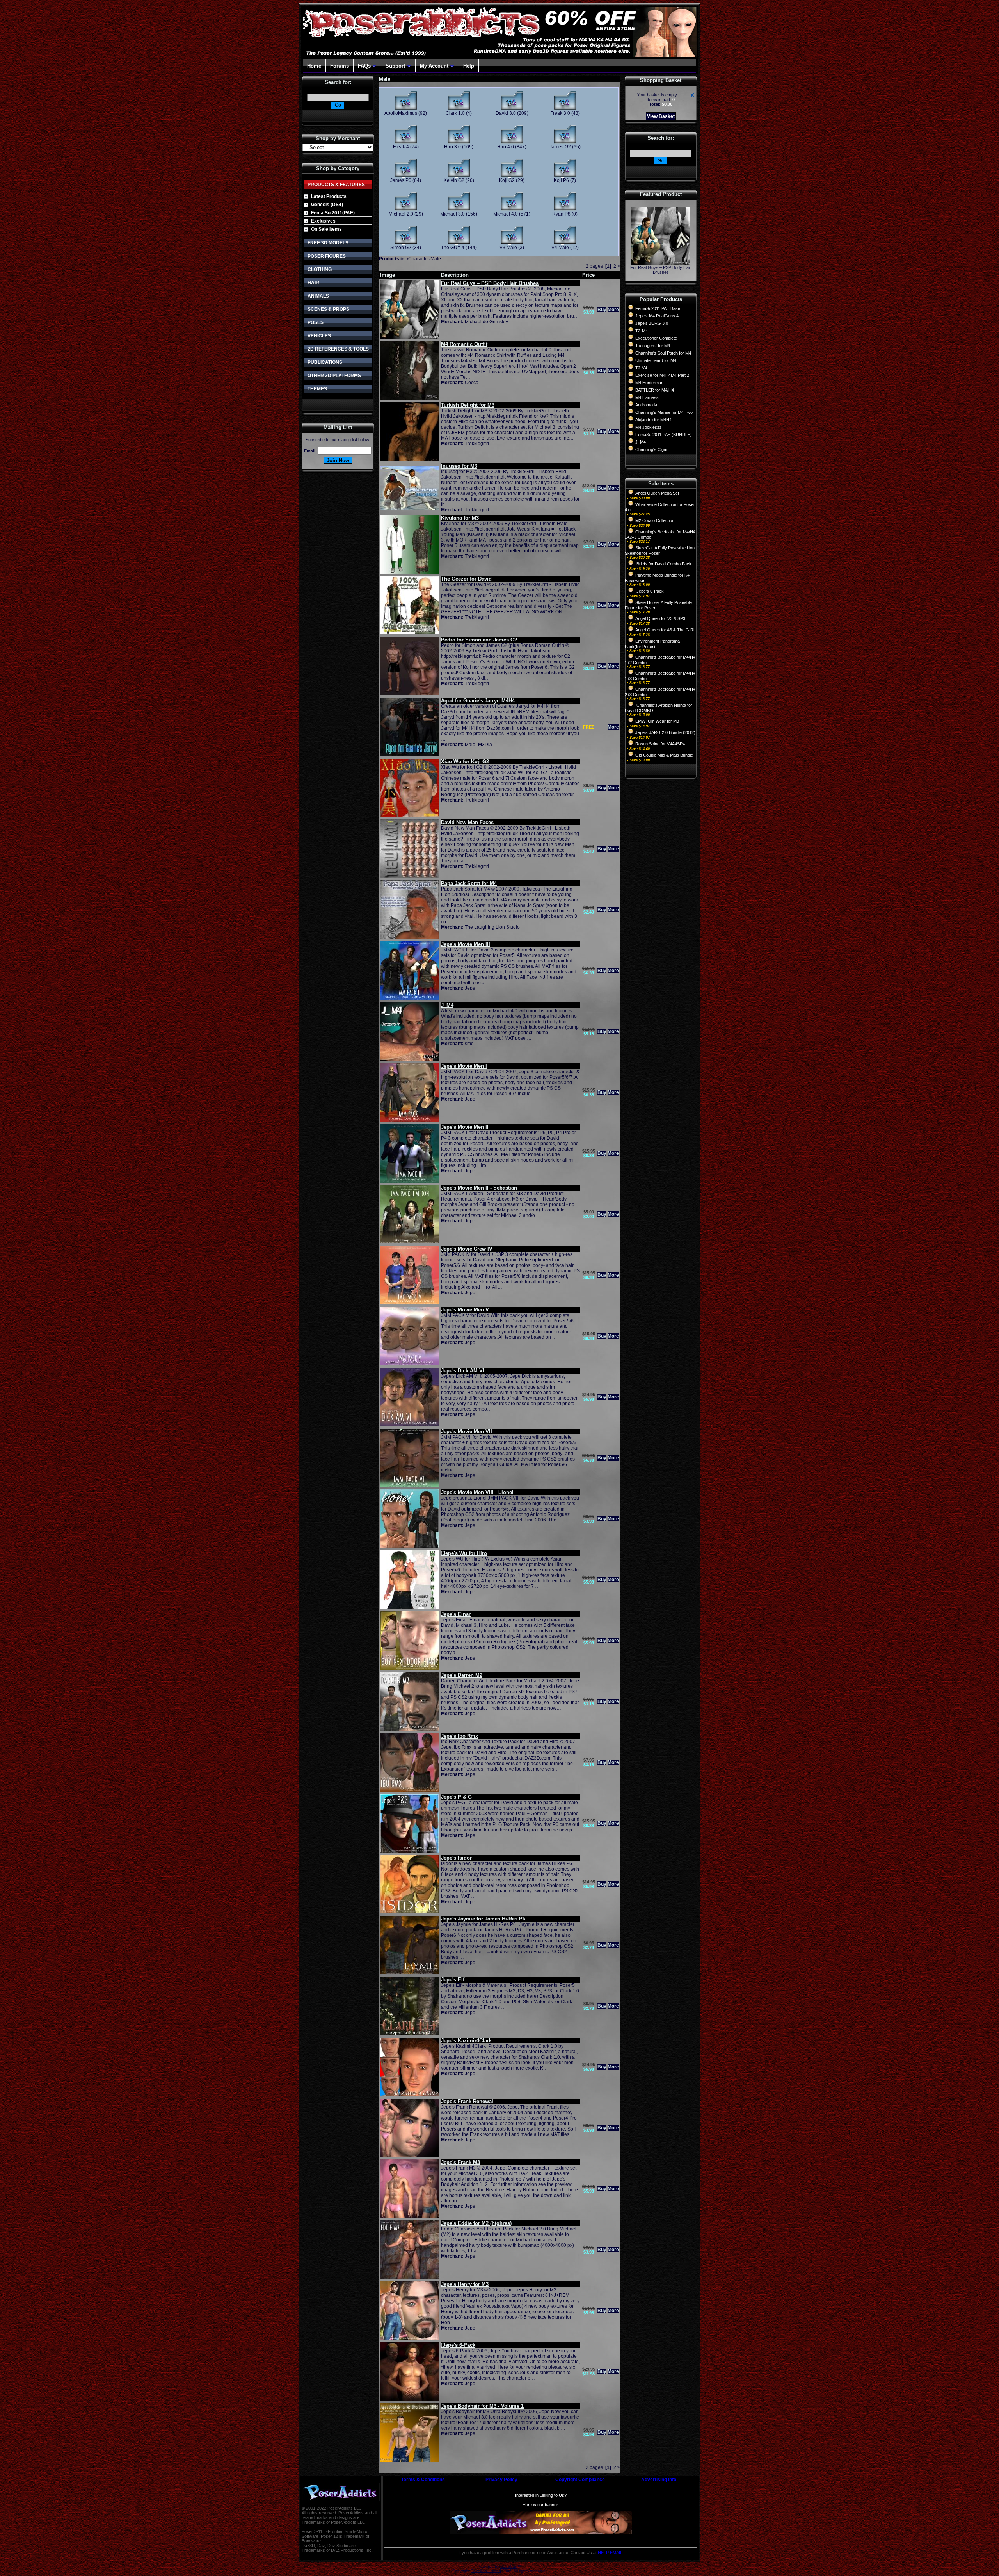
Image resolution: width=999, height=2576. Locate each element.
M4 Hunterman (649, 383)
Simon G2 (401, 248)
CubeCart (509, 2566)
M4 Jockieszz (649, 427)
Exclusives (323, 221)
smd (469, 1044)
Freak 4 (401, 147)
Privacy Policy (501, 2480)
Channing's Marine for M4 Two (664, 412)
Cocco (472, 383)
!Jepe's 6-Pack (650, 591)
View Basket (661, 116)
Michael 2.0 (401, 214)
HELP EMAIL (610, 2553)
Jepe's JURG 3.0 (652, 323)
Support (395, 66)
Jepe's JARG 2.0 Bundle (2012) (665, 732)
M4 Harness (647, 397)
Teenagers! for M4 (653, 346)
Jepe (470, 988)
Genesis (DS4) (327, 205)
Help (469, 66)
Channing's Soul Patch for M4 (663, 353)
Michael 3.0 (452, 214)
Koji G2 (507, 180)
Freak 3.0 (560, 113)
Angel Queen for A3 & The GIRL (666, 630)
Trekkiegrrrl (477, 444)
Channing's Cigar (651, 449)
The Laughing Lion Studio (492, 927)
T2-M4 (642, 331)
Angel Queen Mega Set (657, 493)
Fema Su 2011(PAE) (333, 213)
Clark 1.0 (455, 113)
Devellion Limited (486, 2571)
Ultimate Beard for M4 (656, 360)
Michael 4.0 (506, 214)
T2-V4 (641, 368)
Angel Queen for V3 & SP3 (660, 618)
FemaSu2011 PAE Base (658, 308)
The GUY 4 (453, 248)
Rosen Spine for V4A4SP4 (660, 744)
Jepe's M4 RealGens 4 (657, 316)
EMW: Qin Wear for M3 (657, 721)
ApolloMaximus (401, 113)
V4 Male (560, 248)
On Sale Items (326, 229)
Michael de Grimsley (486, 322)
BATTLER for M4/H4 (655, 390)
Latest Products (329, 196)
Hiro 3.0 (452, 147)
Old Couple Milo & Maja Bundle (664, 755)
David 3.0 (506, 113)
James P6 (401, 180)
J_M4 (641, 442)
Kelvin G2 (454, 180)
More (613, 310)
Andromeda (646, 405)
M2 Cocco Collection (655, 520)
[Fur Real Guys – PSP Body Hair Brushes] (661, 263)
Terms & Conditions (423, 2480)
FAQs (364, 66)
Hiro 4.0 (506, 147)
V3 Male (508, 248)
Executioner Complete (656, 338)
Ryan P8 (561, 214)
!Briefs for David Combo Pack (663, 564)
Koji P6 (561, 180)
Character (419, 259)
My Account (434, 66)
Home (314, 66)
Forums (340, 66)
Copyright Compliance (580, 2480)
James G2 (560, 147)
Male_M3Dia (478, 745)
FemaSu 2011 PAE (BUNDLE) (664, 435)
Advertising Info (659, 2480)
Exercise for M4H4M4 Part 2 (662, 375)
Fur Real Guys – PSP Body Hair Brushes (661, 270)
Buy (602, 310)
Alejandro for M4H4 (653, 420)
